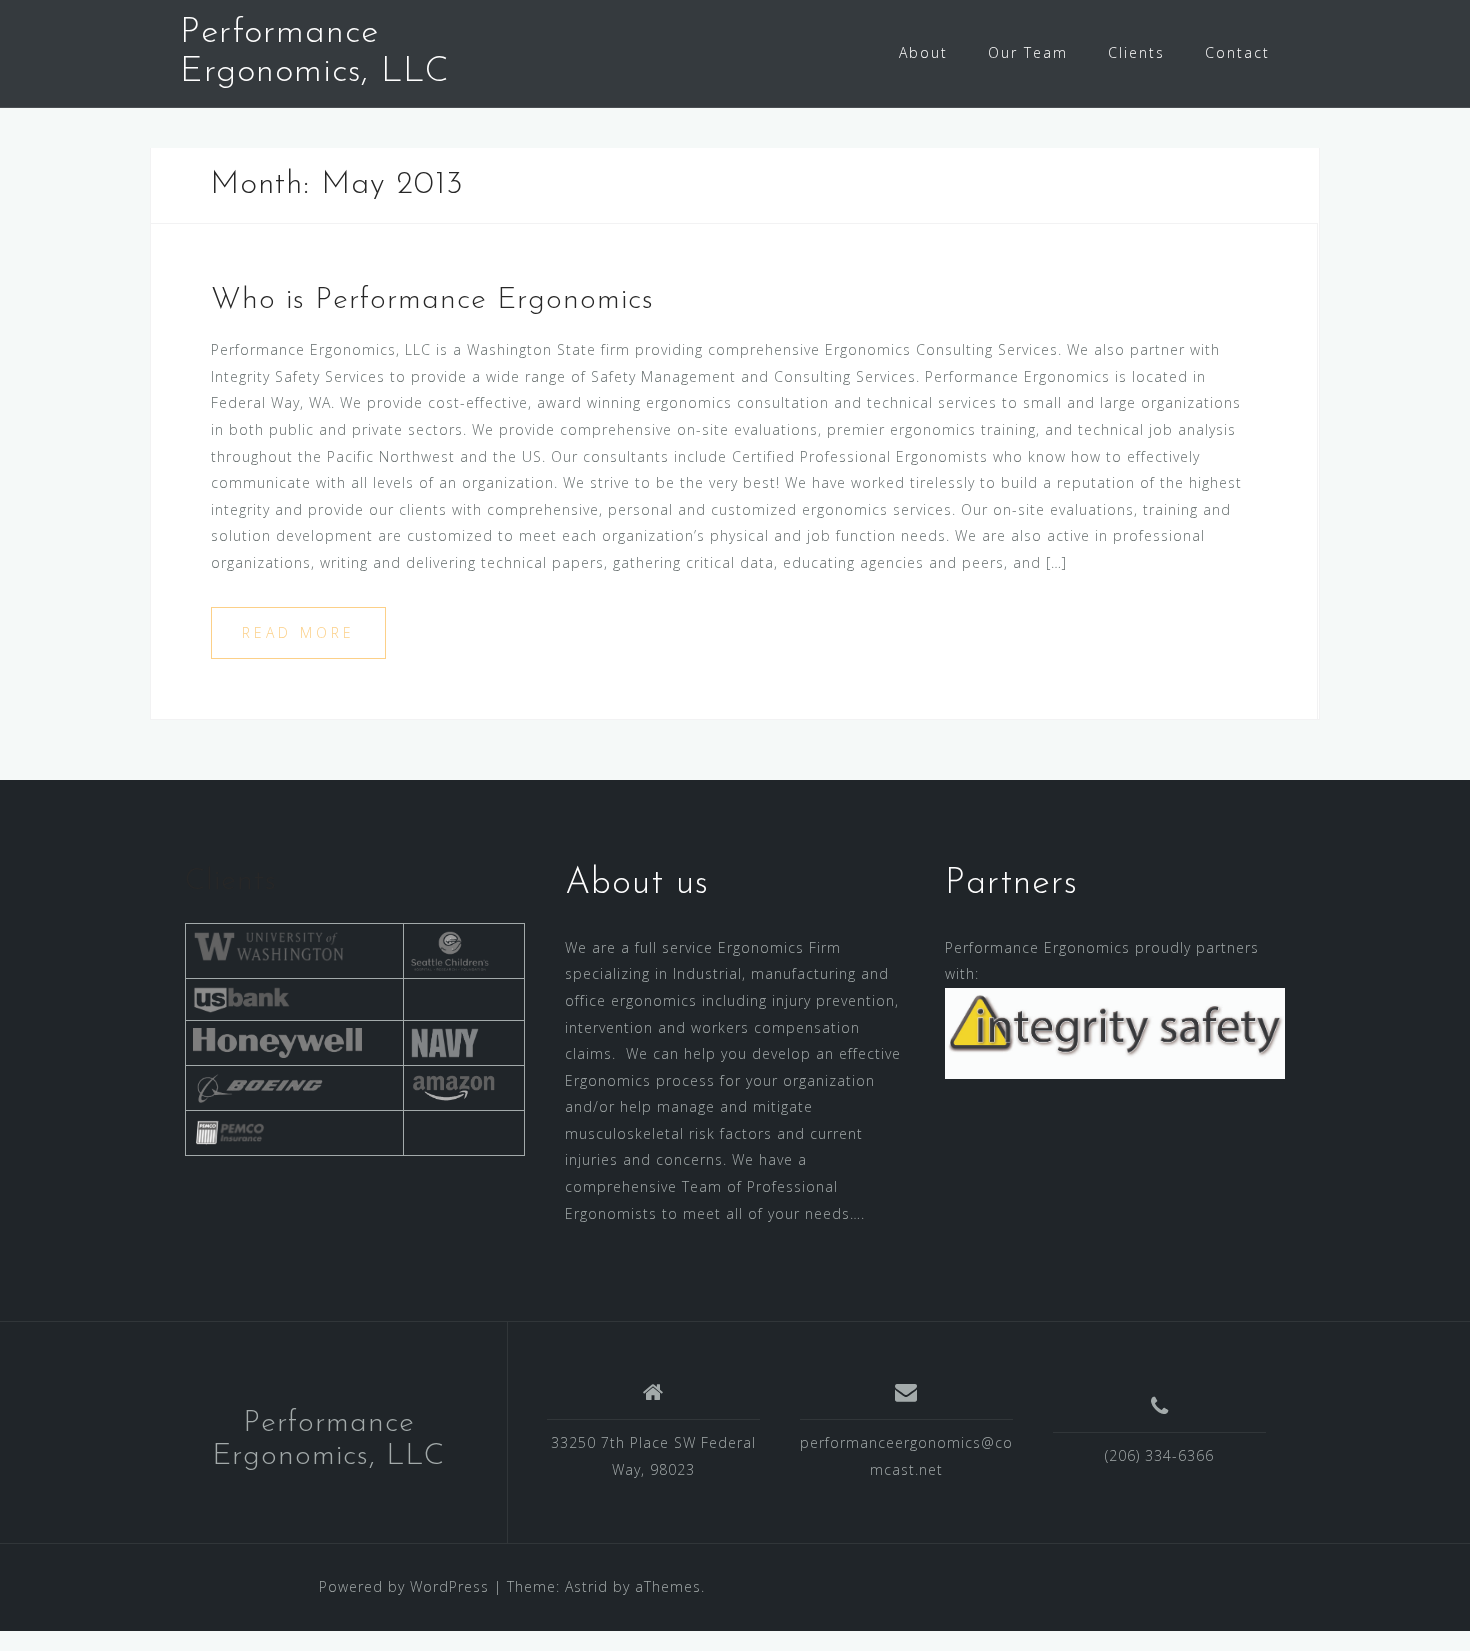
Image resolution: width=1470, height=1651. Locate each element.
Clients (1136, 52)
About (923, 52)
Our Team (1028, 52)
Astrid (586, 1586)
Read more (298, 632)
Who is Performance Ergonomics (432, 300)
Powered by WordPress (404, 1586)
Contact (1237, 52)
